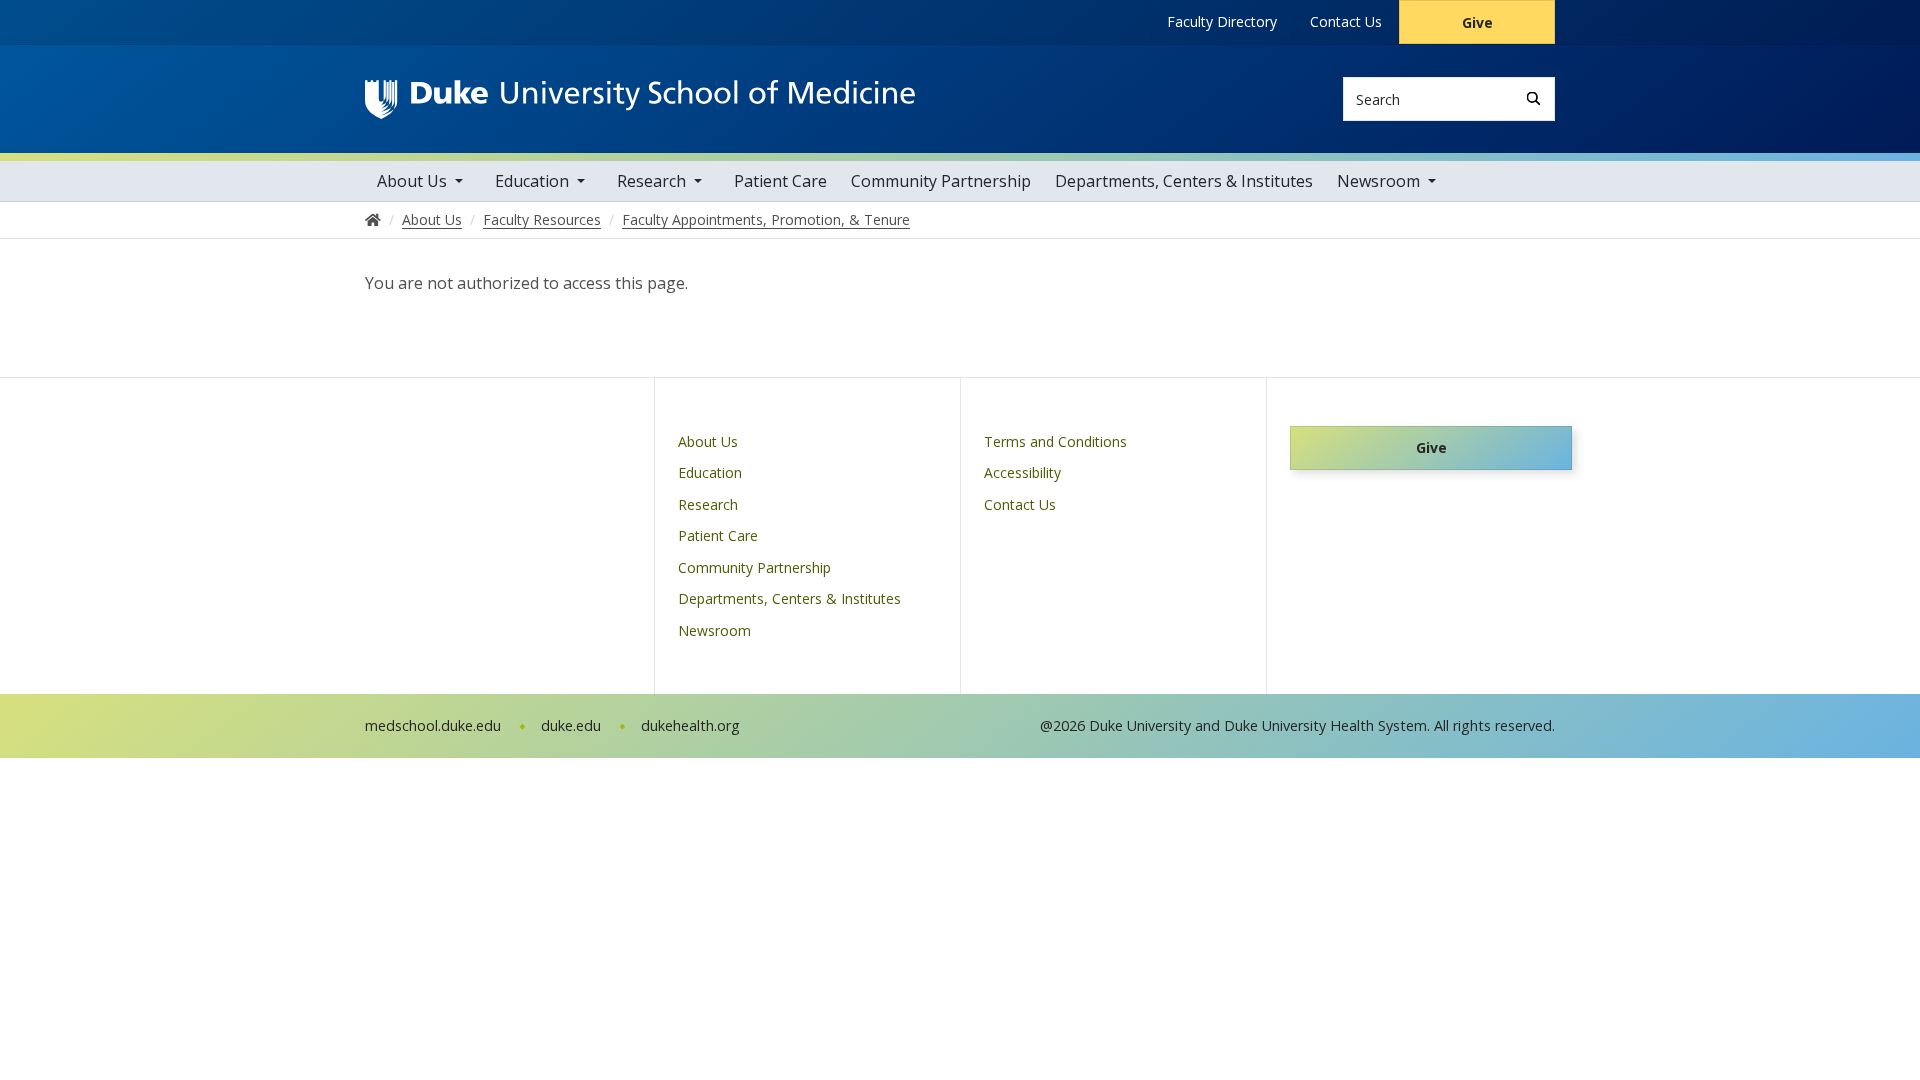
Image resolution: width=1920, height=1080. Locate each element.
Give (1477, 22)
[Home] (640, 98)
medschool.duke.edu (433, 725)
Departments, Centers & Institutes (1184, 181)
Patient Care (780, 181)
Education (532, 181)
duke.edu (571, 725)
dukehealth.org (690, 725)
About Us (412, 181)
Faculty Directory (1222, 21)
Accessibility (1022, 472)
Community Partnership (941, 181)
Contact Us (1346, 21)
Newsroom (1378, 181)
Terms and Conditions (1055, 441)
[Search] (1533, 98)
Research (651, 181)
